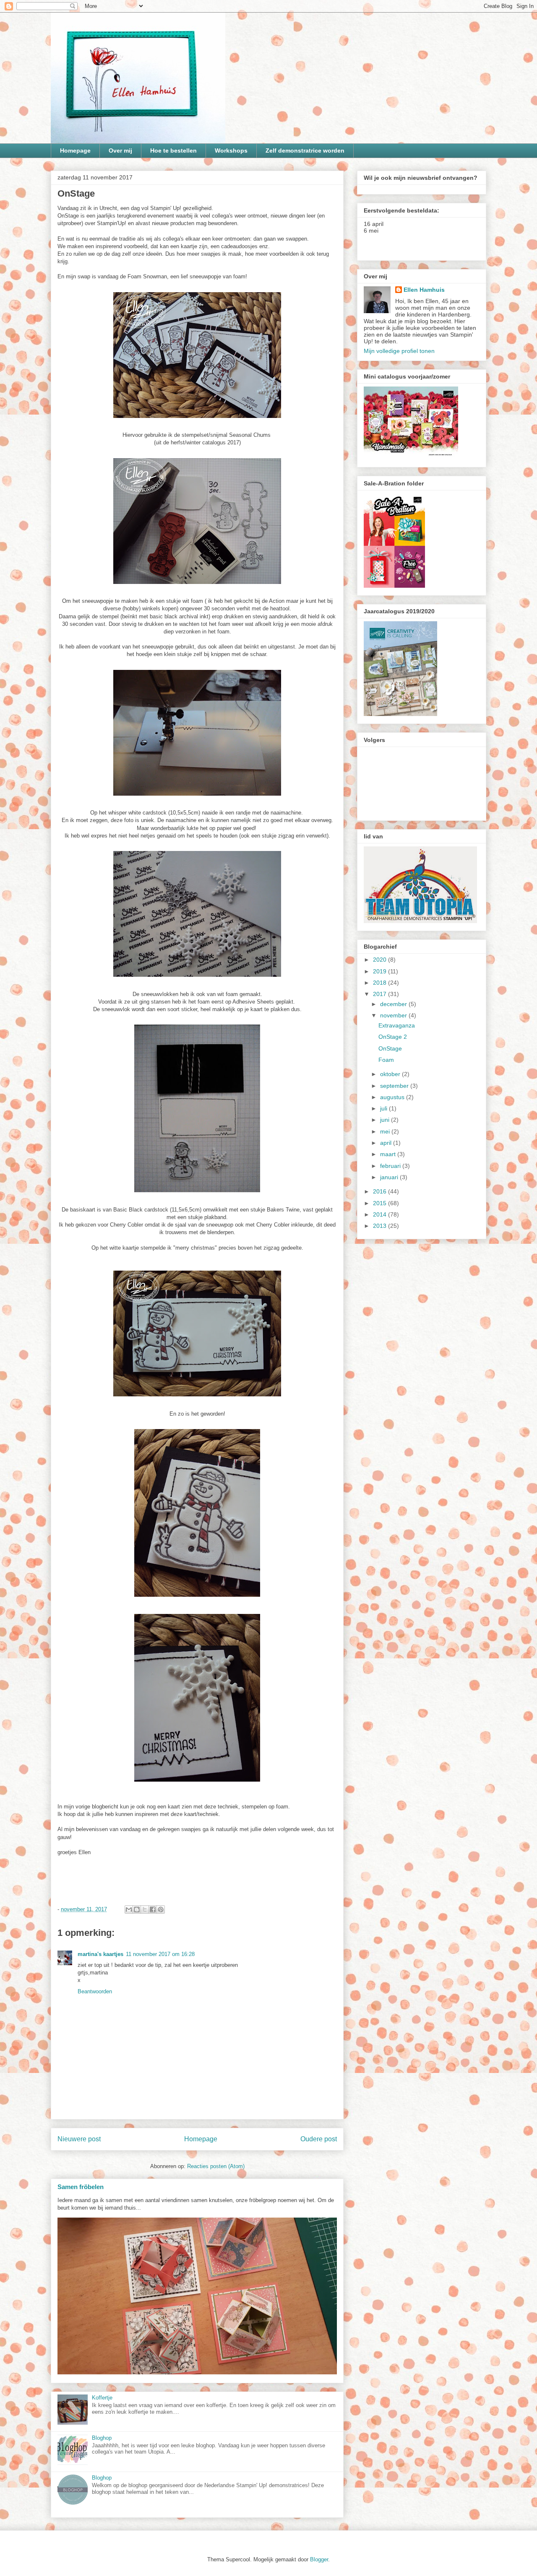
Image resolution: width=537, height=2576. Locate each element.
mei (386, 1131)
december (394, 1004)
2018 (381, 983)
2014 (381, 1214)
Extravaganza (397, 1025)
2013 (381, 1226)
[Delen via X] (145, 1909)
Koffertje (102, 2398)
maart (389, 1154)
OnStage (390, 1048)
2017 (381, 994)
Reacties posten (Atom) (216, 2166)
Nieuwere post (79, 2139)
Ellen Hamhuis (424, 290)
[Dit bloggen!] (137, 1909)
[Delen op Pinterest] (161, 1909)
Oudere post (319, 2139)
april (387, 1143)
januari (390, 1177)
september (395, 1086)
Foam (386, 1060)
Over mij (120, 150)
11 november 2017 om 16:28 (160, 1954)
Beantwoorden (95, 1991)
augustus (393, 1097)
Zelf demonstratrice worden (305, 150)
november (394, 1015)
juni (386, 1120)
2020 (381, 960)
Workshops (231, 150)
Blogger (319, 2559)
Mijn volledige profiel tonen (399, 351)
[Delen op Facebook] (153, 1909)
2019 (381, 971)
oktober (391, 1074)
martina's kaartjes (100, 1954)
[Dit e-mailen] (129, 1909)
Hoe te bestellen (173, 150)
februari (391, 1166)
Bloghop (102, 2438)
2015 (381, 1203)
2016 (381, 1191)
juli (385, 1108)
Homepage (75, 150)
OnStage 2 (393, 1037)
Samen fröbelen (81, 2187)
